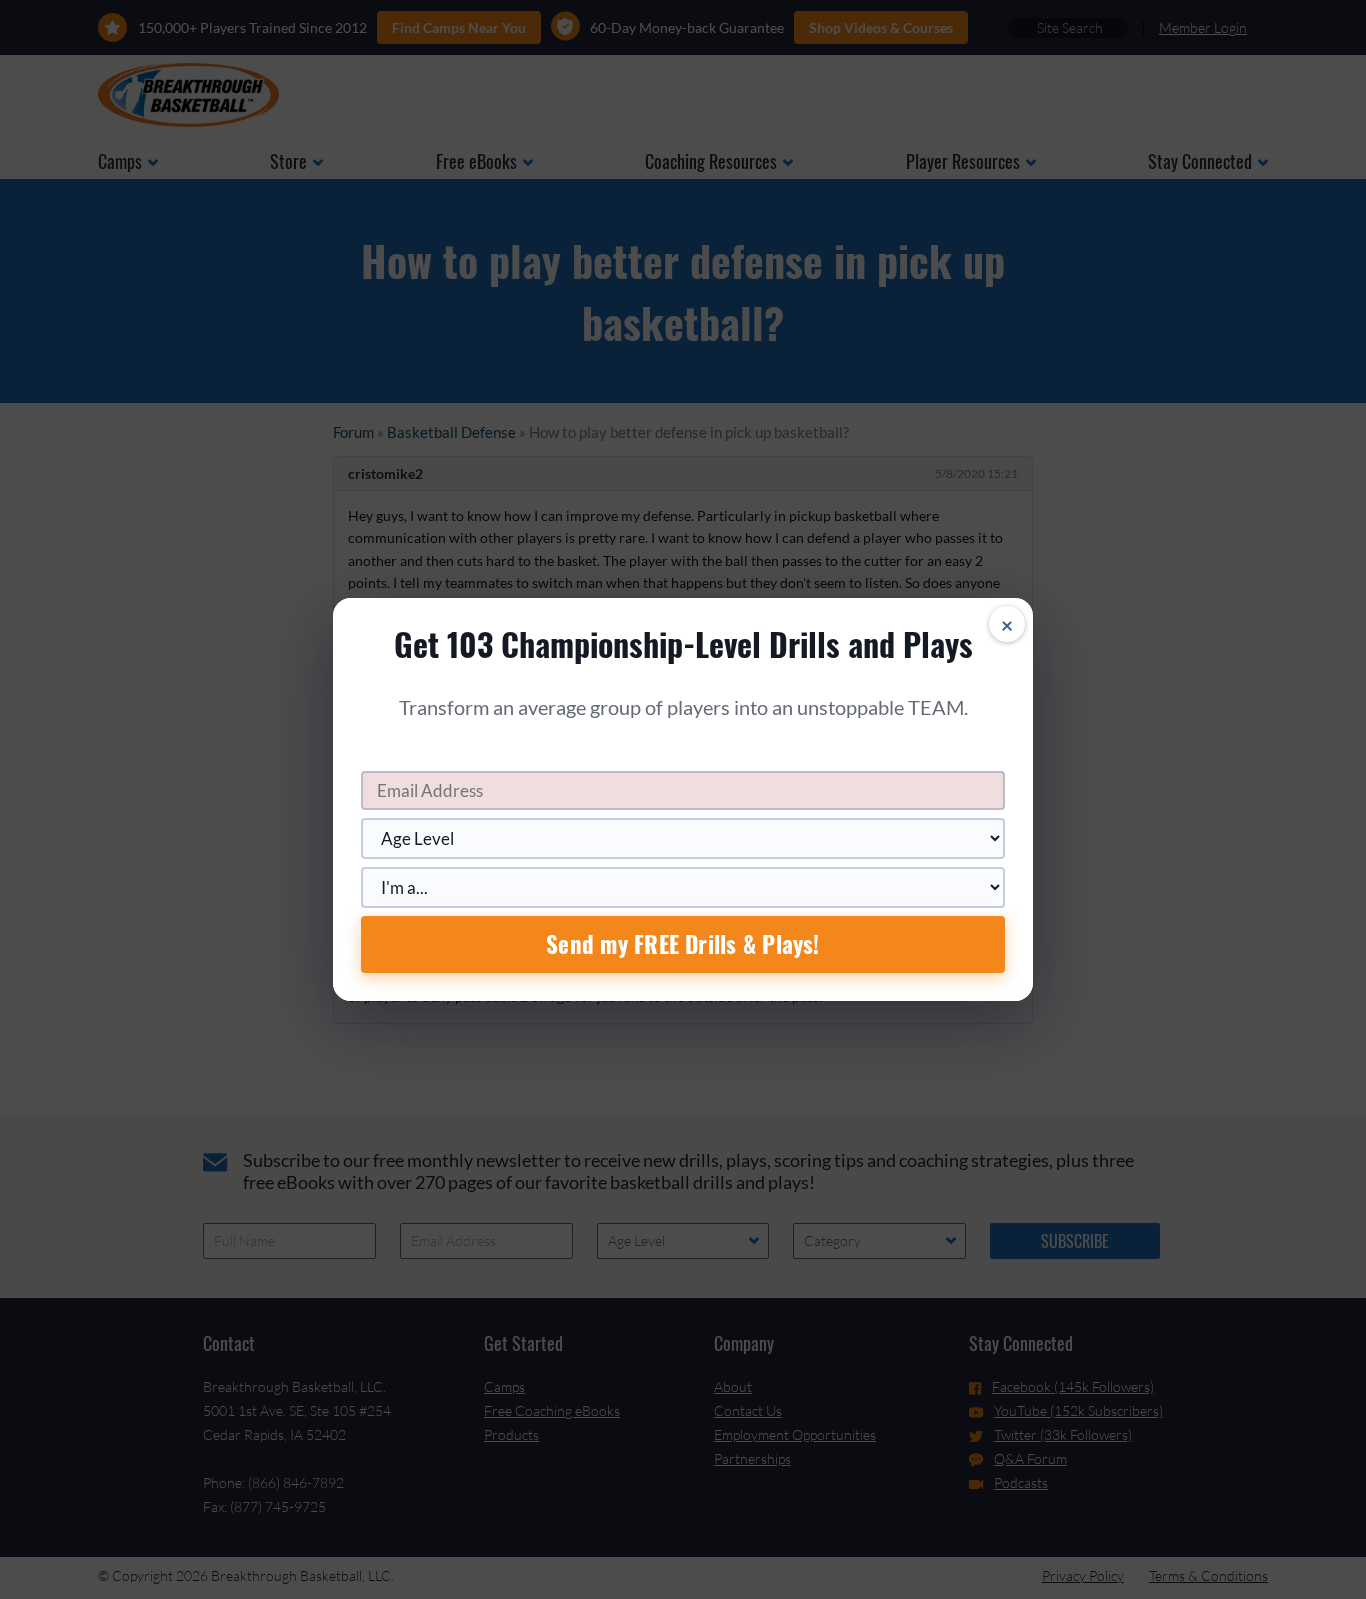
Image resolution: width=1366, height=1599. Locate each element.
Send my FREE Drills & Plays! (682, 944)
